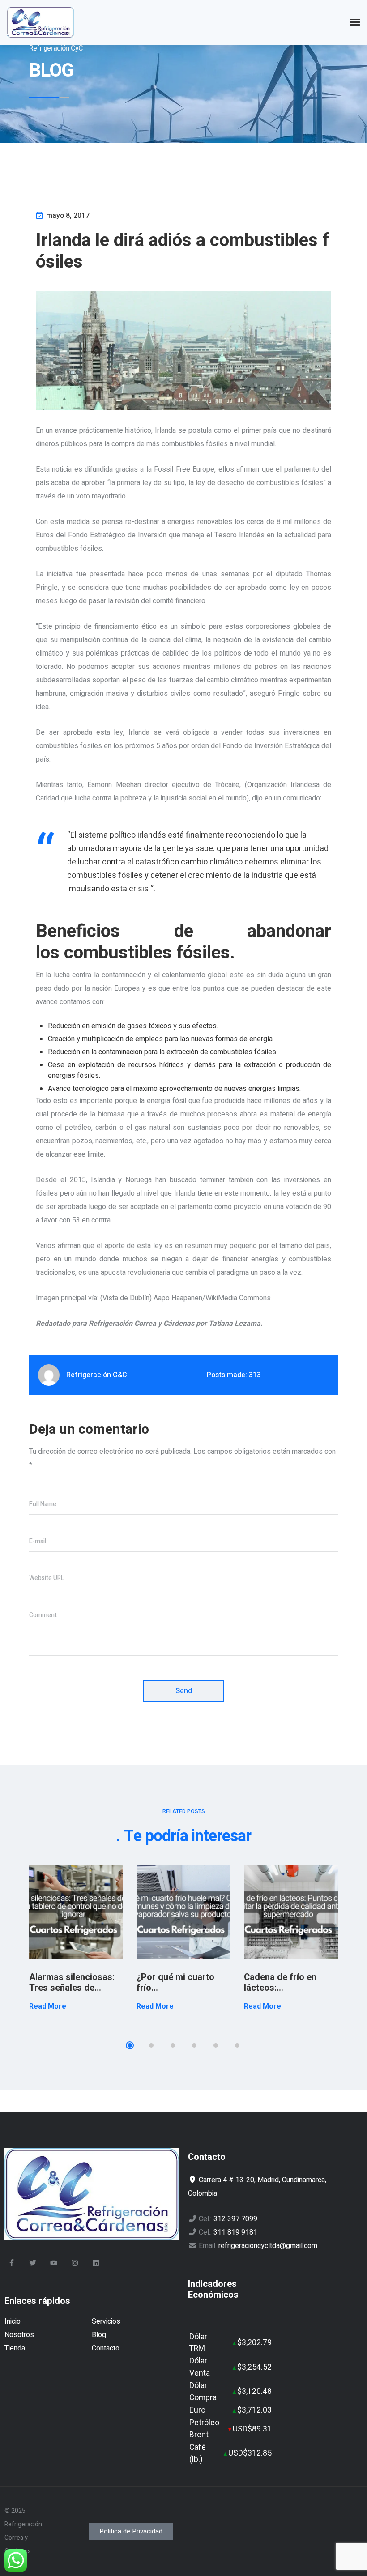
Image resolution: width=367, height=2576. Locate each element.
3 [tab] (173, 2045)
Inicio (13, 2321)
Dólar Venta (200, 2367)
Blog (99, 2335)
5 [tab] (216, 2045)
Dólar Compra (203, 2391)
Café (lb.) (198, 2453)
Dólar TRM (198, 2343)
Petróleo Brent (204, 2429)
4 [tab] (194, 2045)
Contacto (106, 2348)
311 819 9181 (235, 2232)
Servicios (106, 2321)
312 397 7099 (235, 2219)
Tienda (15, 2348)
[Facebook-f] (12, 2263)
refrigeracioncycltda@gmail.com (268, 2246)
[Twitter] (33, 2263)
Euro (197, 2410)
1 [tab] (130, 2045)
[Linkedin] (96, 2263)
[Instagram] (75, 2263)
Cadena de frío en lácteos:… (280, 1982)
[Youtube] (54, 2263)
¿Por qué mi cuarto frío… (175, 1982)
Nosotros (19, 2335)
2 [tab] (151, 2045)
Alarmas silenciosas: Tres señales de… (72, 1982)
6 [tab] (237, 2045)
